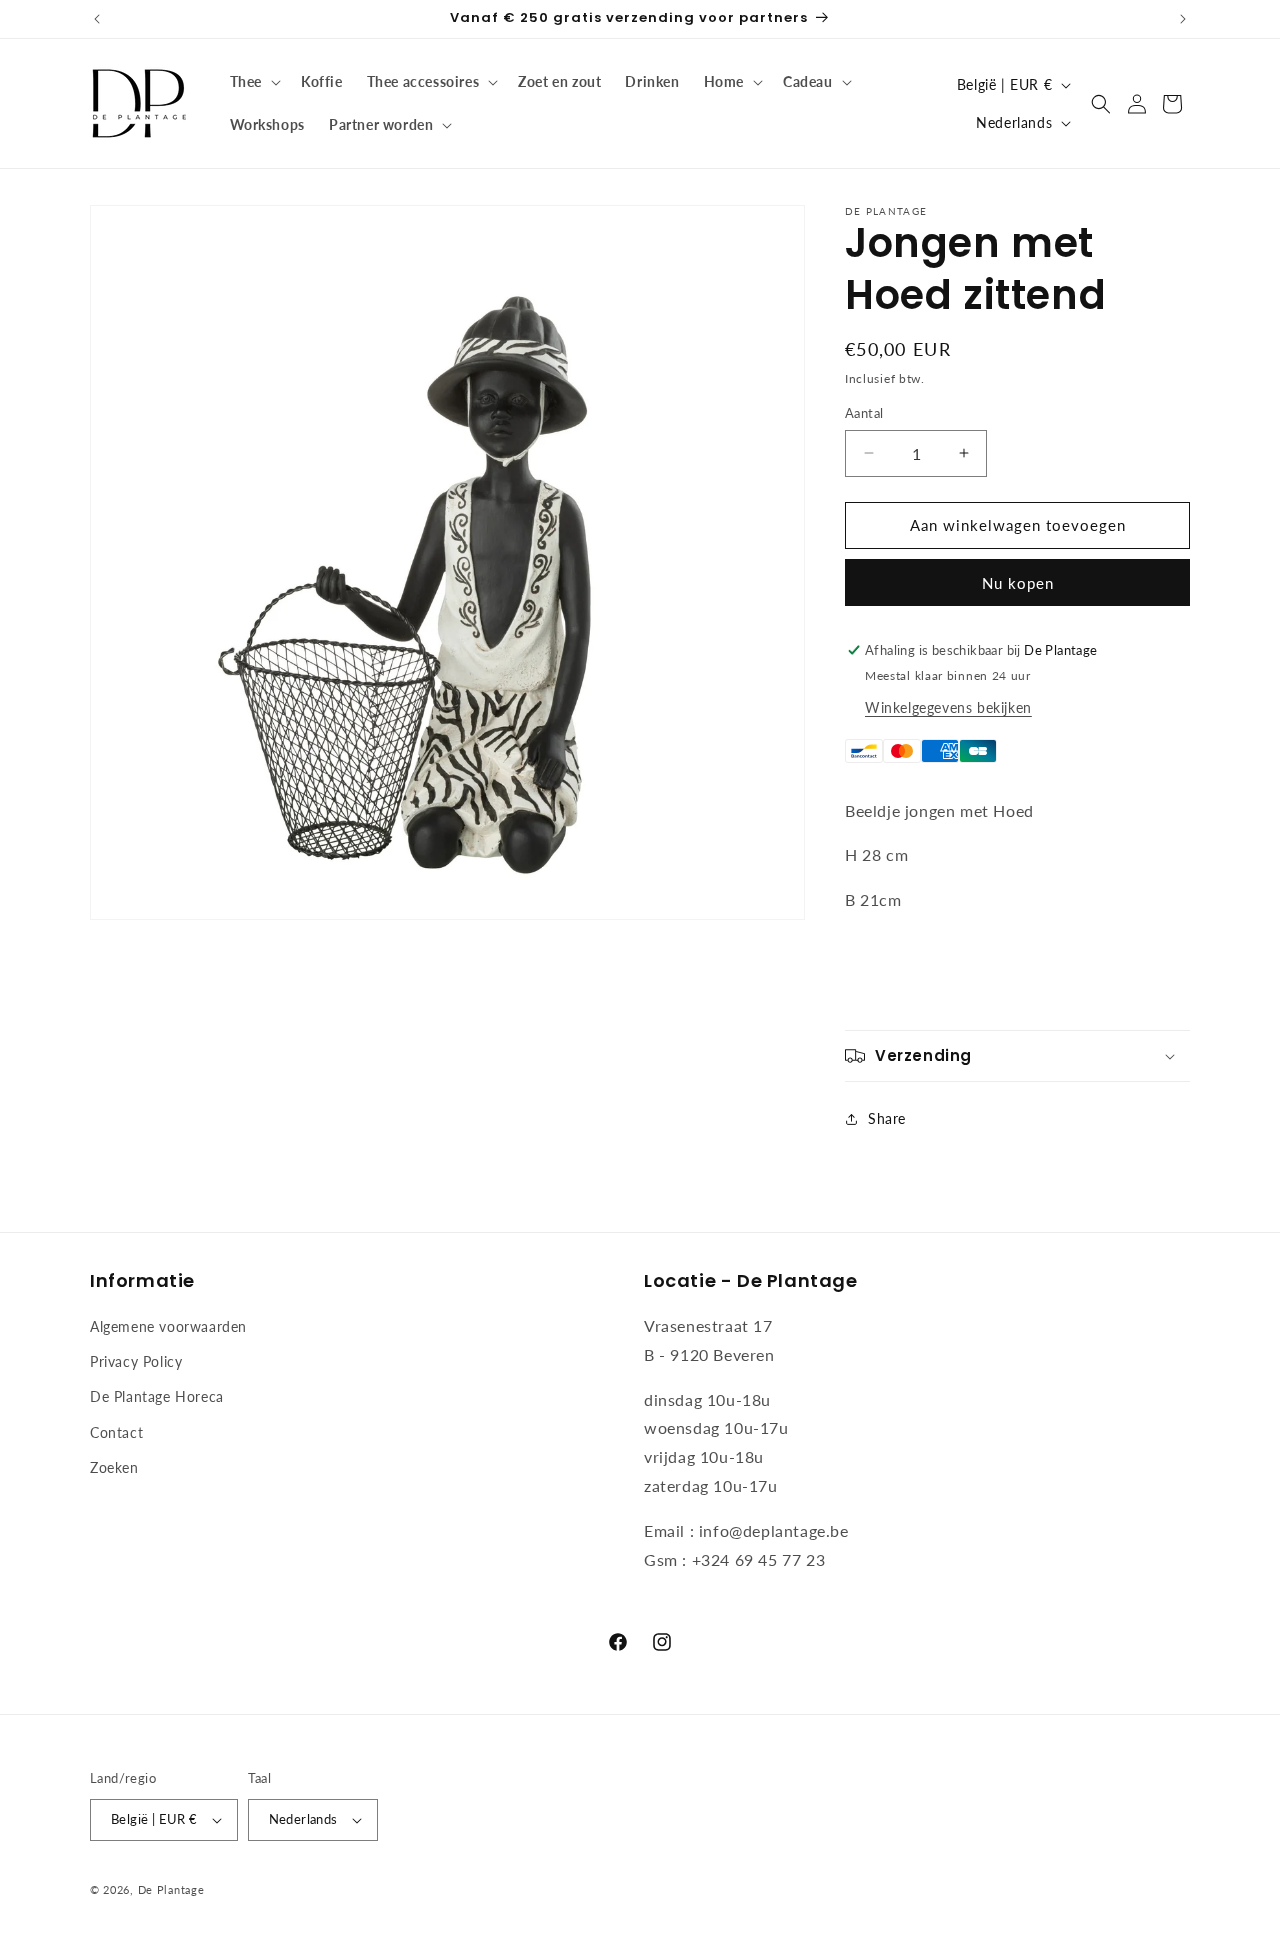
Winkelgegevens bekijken (948, 707)
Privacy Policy (136, 1361)
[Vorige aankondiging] (97, 19)
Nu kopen (1018, 583)
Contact (116, 1432)
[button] (253, 82)
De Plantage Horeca (157, 1396)
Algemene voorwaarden (168, 1326)
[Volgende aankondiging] (1183, 19)
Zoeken (114, 1467)
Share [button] (887, 1118)
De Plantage (171, 1889)
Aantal (864, 413)
